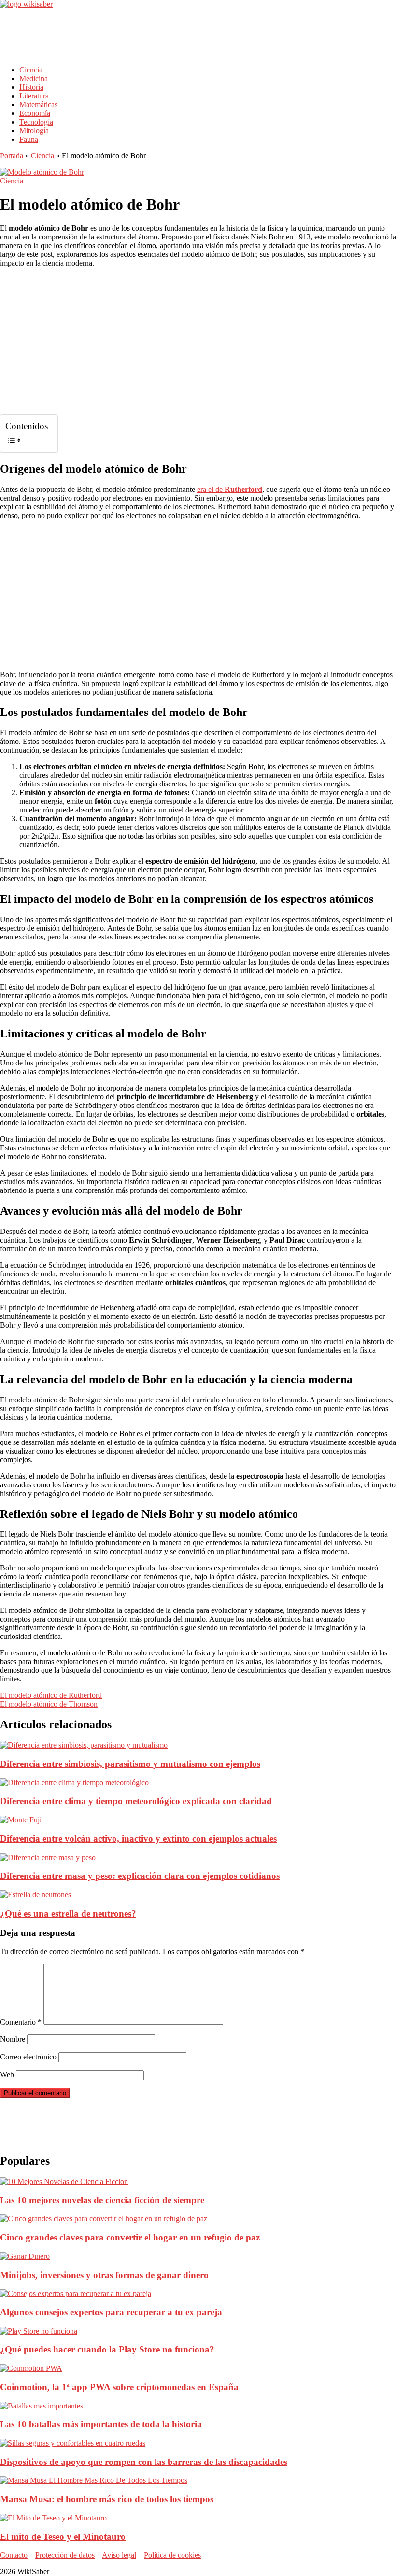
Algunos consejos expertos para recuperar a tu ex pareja (111, 2312)
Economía (35, 113)
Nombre (13, 2039)
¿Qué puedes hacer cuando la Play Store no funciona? (107, 2349)
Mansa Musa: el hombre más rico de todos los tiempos (107, 2499)
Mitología (34, 131)
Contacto (14, 2555)
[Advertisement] (176, 34)
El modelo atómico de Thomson (49, 1704)
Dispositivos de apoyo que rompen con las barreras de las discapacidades (144, 2462)
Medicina (34, 78)
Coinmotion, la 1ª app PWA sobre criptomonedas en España (119, 2387)
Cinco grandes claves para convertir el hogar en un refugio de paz (130, 2237)
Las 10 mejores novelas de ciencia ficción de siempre (102, 2200)
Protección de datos (65, 2555)
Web (7, 2075)
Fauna (29, 139)
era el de (230, 489)
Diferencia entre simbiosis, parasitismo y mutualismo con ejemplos (130, 1764)
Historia (31, 87)
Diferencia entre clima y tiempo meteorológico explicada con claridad (136, 1801)
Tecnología (36, 122)
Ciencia (31, 70)
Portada (12, 156)
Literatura (34, 96)
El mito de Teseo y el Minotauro (63, 2537)
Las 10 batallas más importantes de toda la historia (101, 2424)
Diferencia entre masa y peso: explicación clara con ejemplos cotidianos (140, 1876)
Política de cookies (172, 2555)
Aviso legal (119, 2555)
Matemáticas (38, 105)
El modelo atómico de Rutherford (51, 1695)
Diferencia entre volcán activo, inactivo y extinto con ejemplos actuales (138, 1839)
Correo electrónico (28, 2057)
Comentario (21, 2022)
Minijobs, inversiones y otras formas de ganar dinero (104, 2275)
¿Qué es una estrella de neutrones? (68, 1913)
